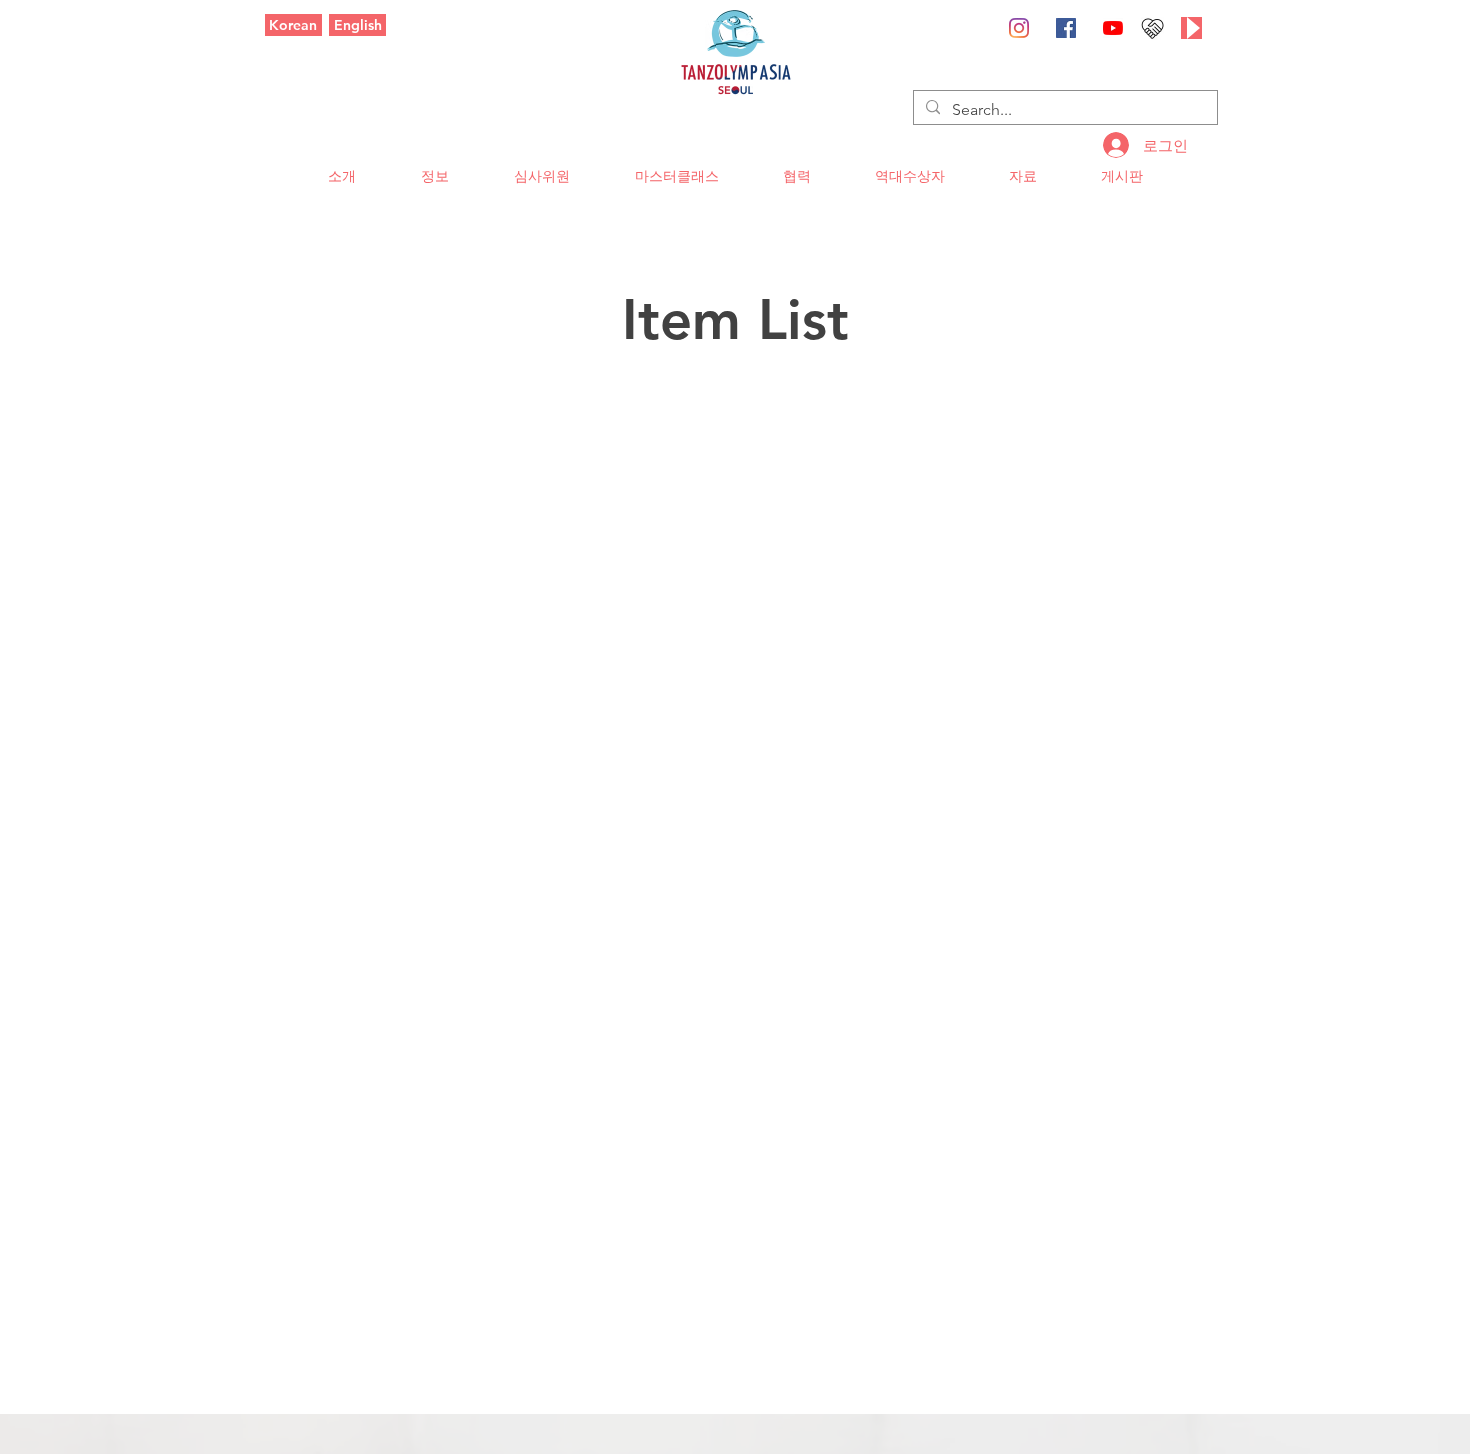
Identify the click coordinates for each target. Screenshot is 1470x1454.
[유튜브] (1113, 28)
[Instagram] (1019, 28)
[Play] (1191, 28)
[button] (341, 176)
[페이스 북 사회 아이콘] (1066, 28)
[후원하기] (1152, 28)
